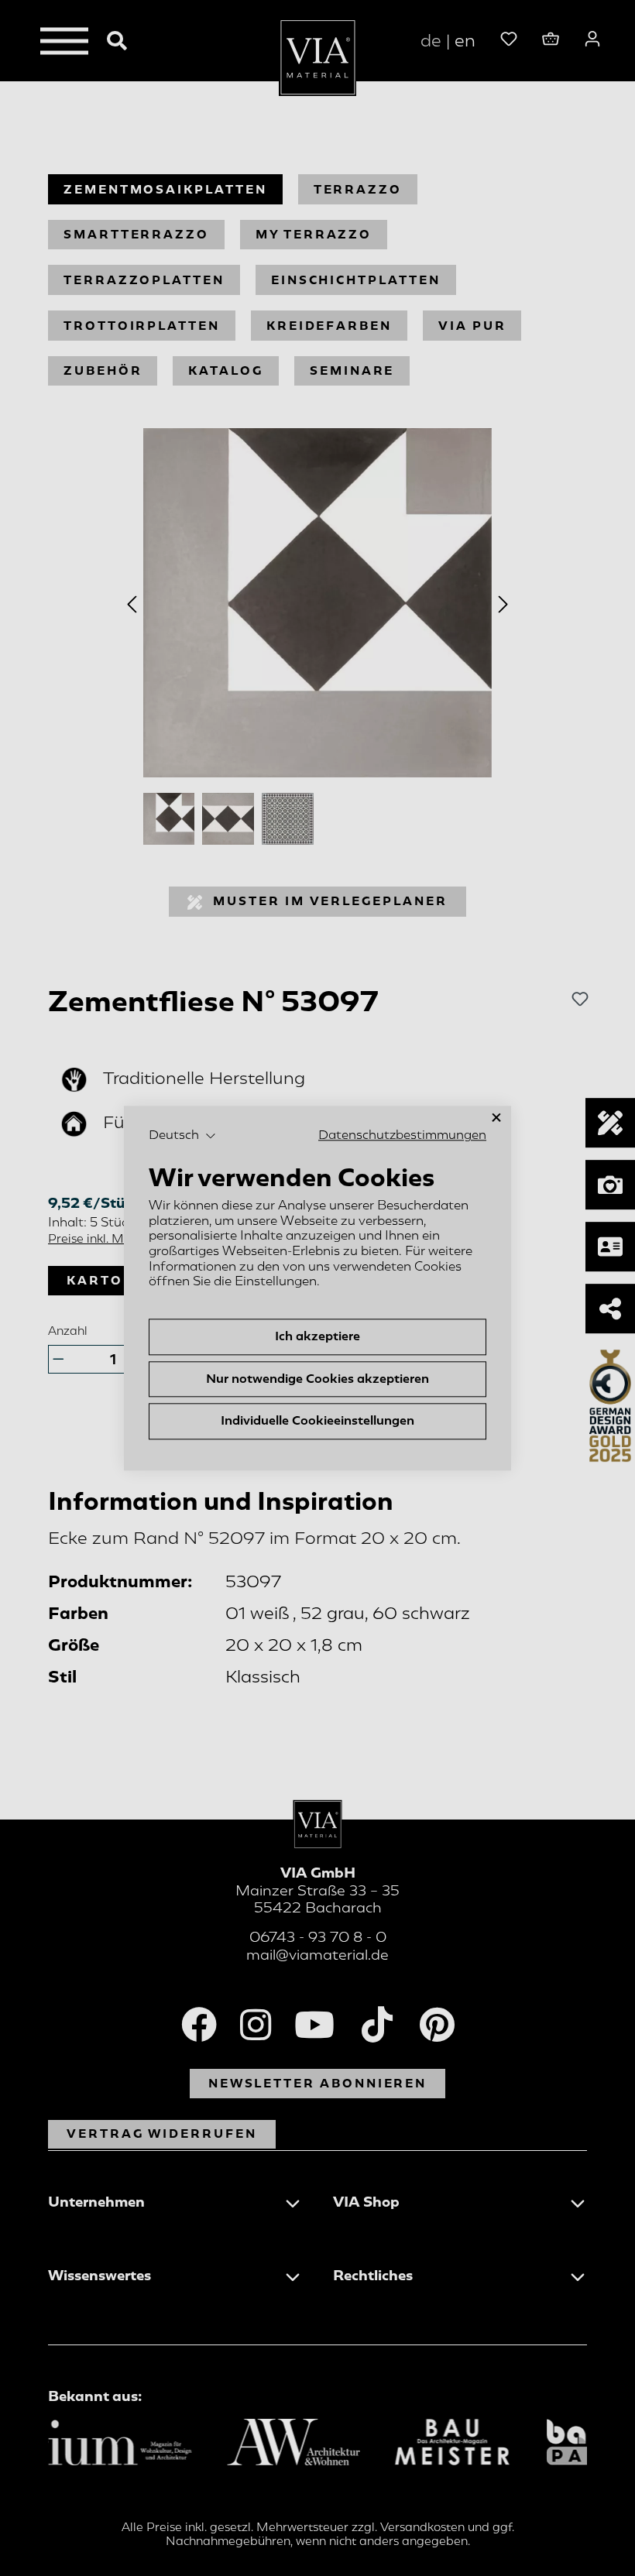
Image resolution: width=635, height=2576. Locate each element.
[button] (182, 1136)
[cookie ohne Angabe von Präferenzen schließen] (496, 1118)
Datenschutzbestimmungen (402, 1135)
